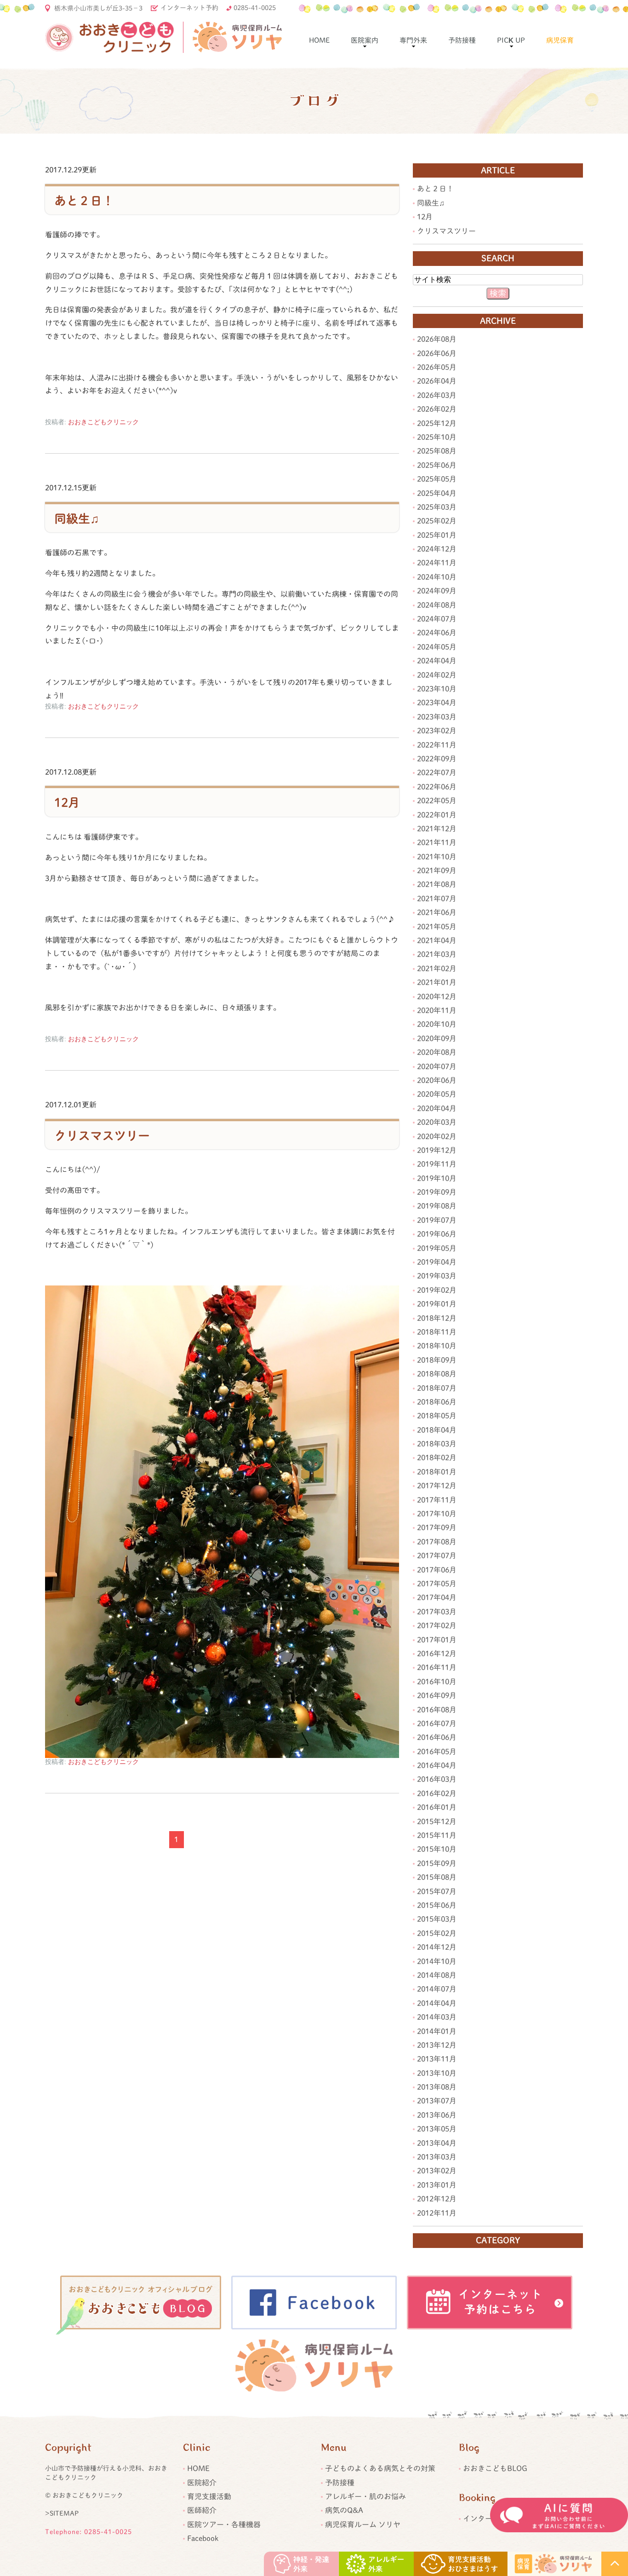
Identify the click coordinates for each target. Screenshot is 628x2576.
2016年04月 (437, 1765)
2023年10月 (437, 689)
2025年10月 (437, 437)
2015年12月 (437, 1821)
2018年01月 (437, 1472)
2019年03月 (437, 1276)
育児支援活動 (209, 2496)
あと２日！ (84, 201)
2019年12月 (437, 1150)
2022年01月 (437, 815)
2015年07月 (437, 1891)
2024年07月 (437, 619)
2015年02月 (437, 1933)
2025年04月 (437, 493)
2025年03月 (437, 507)
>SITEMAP (62, 2513)
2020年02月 (437, 1136)
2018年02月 (437, 1458)
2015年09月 (437, 1863)
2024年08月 (437, 605)
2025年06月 (437, 465)
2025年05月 (437, 479)
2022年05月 (437, 801)
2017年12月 (437, 1486)
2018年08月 (437, 1374)
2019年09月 (437, 1192)
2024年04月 (437, 661)
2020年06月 (437, 1080)
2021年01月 (437, 982)
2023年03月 (437, 717)
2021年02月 (437, 968)
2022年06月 (437, 787)
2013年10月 (437, 2073)
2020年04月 (437, 1108)
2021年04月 (437, 940)
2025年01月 (437, 535)
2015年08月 (437, 1877)
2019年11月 (437, 1164)
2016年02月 (437, 1793)
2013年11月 (437, 2059)
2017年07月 (437, 1556)
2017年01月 (437, 1640)
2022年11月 (437, 745)
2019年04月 (437, 1262)
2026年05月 (437, 367)
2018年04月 (437, 1430)
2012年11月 (437, 2213)
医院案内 (365, 40)
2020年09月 (437, 1038)
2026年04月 (437, 381)
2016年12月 (437, 1654)
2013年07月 (437, 2101)
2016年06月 (437, 1737)
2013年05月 (437, 2129)
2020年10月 (437, 1024)
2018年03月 (437, 1444)
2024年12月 (437, 549)
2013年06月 (437, 2115)
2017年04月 (437, 1597)
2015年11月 (437, 1835)
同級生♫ (77, 519)
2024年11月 (437, 563)
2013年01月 (437, 2185)
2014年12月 (437, 1947)
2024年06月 (437, 633)
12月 (67, 803)
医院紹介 (202, 2483)
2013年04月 (437, 2143)
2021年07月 (437, 899)
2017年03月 (437, 1612)
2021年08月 (437, 884)
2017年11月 (437, 1500)
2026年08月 (437, 339)
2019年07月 (437, 1220)
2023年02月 (437, 731)
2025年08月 (437, 451)
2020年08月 (437, 1052)
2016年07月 (437, 1723)
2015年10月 (437, 1849)
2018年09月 (437, 1360)
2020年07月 (437, 1066)
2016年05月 (437, 1752)
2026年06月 (437, 353)
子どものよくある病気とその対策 (380, 2468)
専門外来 (413, 40)
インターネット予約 (189, 8)
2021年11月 (437, 842)
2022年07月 (437, 772)
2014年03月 (437, 2017)
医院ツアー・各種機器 (224, 2524)
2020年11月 (437, 1010)
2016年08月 (437, 1710)
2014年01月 (437, 2031)
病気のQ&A (344, 2510)
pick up (511, 40)
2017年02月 (437, 1625)
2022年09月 (437, 759)
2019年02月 (437, 1290)
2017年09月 (437, 1527)
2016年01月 (437, 1807)
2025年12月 (437, 423)
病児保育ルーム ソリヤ (363, 2524)
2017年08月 (437, 1542)
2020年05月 (437, 1094)
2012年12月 (437, 2199)
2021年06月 (437, 912)
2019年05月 (437, 1248)
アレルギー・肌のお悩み (365, 2496)
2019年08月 (437, 1206)
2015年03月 (437, 1919)
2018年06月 (437, 1402)
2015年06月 (437, 1905)
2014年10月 (437, 1961)
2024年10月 (437, 577)
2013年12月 (437, 2045)
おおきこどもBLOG (495, 2468)
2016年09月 (437, 1695)
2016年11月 (437, 1667)
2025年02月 (437, 521)
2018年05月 (437, 1416)
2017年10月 (437, 1514)
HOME (198, 2468)
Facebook (203, 2538)
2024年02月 (437, 675)
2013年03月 (437, 2157)
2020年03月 (437, 1122)
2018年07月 (437, 1388)
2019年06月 (437, 1234)
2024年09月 (437, 591)
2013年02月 (437, 2171)
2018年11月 (437, 1332)
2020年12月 (437, 997)
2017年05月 (437, 1584)
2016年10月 (437, 1682)
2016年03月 (437, 1779)
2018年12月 (437, 1318)
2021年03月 (437, 954)
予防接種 (462, 40)
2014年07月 (437, 1989)
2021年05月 (437, 927)
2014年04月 (437, 2003)
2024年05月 (437, 647)
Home (319, 40)
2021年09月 (437, 870)
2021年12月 (437, 829)
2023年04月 (437, 703)
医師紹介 (202, 2510)
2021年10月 (437, 857)
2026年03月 (437, 395)
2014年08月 (437, 1975)
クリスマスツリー (102, 1135)
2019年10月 (437, 1178)
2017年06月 (437, 1570)
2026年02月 (437, 409)
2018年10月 (437, 1346)
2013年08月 (437, 2087)
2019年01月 (437, 1304)
